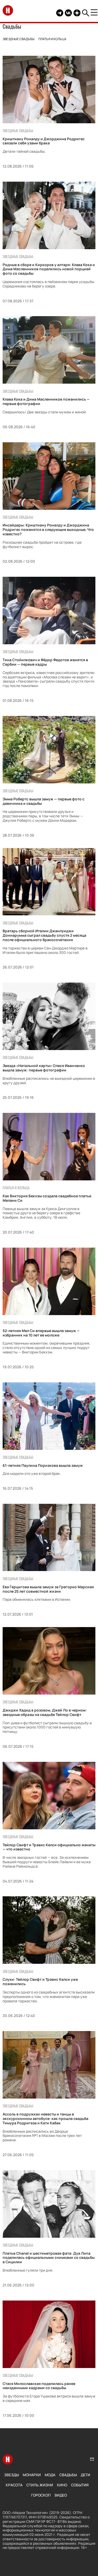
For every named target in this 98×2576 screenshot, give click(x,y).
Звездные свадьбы (19, 39)
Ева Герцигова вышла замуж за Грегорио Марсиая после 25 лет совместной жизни (48, 1589)
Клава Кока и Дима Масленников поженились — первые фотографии (46, 401)
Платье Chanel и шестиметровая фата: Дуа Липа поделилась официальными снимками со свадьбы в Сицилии (49, 2258)
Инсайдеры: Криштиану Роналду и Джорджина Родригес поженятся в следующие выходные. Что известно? (48, 529)
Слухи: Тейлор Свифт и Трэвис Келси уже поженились (40, 1982)
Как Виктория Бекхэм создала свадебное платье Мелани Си (47, 1198)
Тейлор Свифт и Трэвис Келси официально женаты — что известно (49, 1847)
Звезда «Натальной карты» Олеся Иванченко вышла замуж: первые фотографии (44, 1068)
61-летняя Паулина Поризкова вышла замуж (43, 1465)
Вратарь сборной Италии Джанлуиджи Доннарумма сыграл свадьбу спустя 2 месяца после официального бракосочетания (44, 935)
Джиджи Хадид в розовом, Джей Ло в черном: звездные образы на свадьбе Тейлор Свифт (45, 1712)
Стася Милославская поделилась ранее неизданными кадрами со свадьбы (39, 2386)
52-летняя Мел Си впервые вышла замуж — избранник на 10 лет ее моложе (41, 1333)
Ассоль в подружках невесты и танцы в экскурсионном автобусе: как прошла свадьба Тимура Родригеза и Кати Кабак (45, 2118)
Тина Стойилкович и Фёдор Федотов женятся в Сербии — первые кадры (45, 662)
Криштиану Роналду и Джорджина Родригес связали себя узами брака (44, 141)
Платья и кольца (52, 39)
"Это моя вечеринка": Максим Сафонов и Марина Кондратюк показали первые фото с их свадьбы (48, 2513)
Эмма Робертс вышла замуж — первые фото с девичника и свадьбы (44, 801)
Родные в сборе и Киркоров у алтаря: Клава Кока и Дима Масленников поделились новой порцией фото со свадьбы (49, 269)
